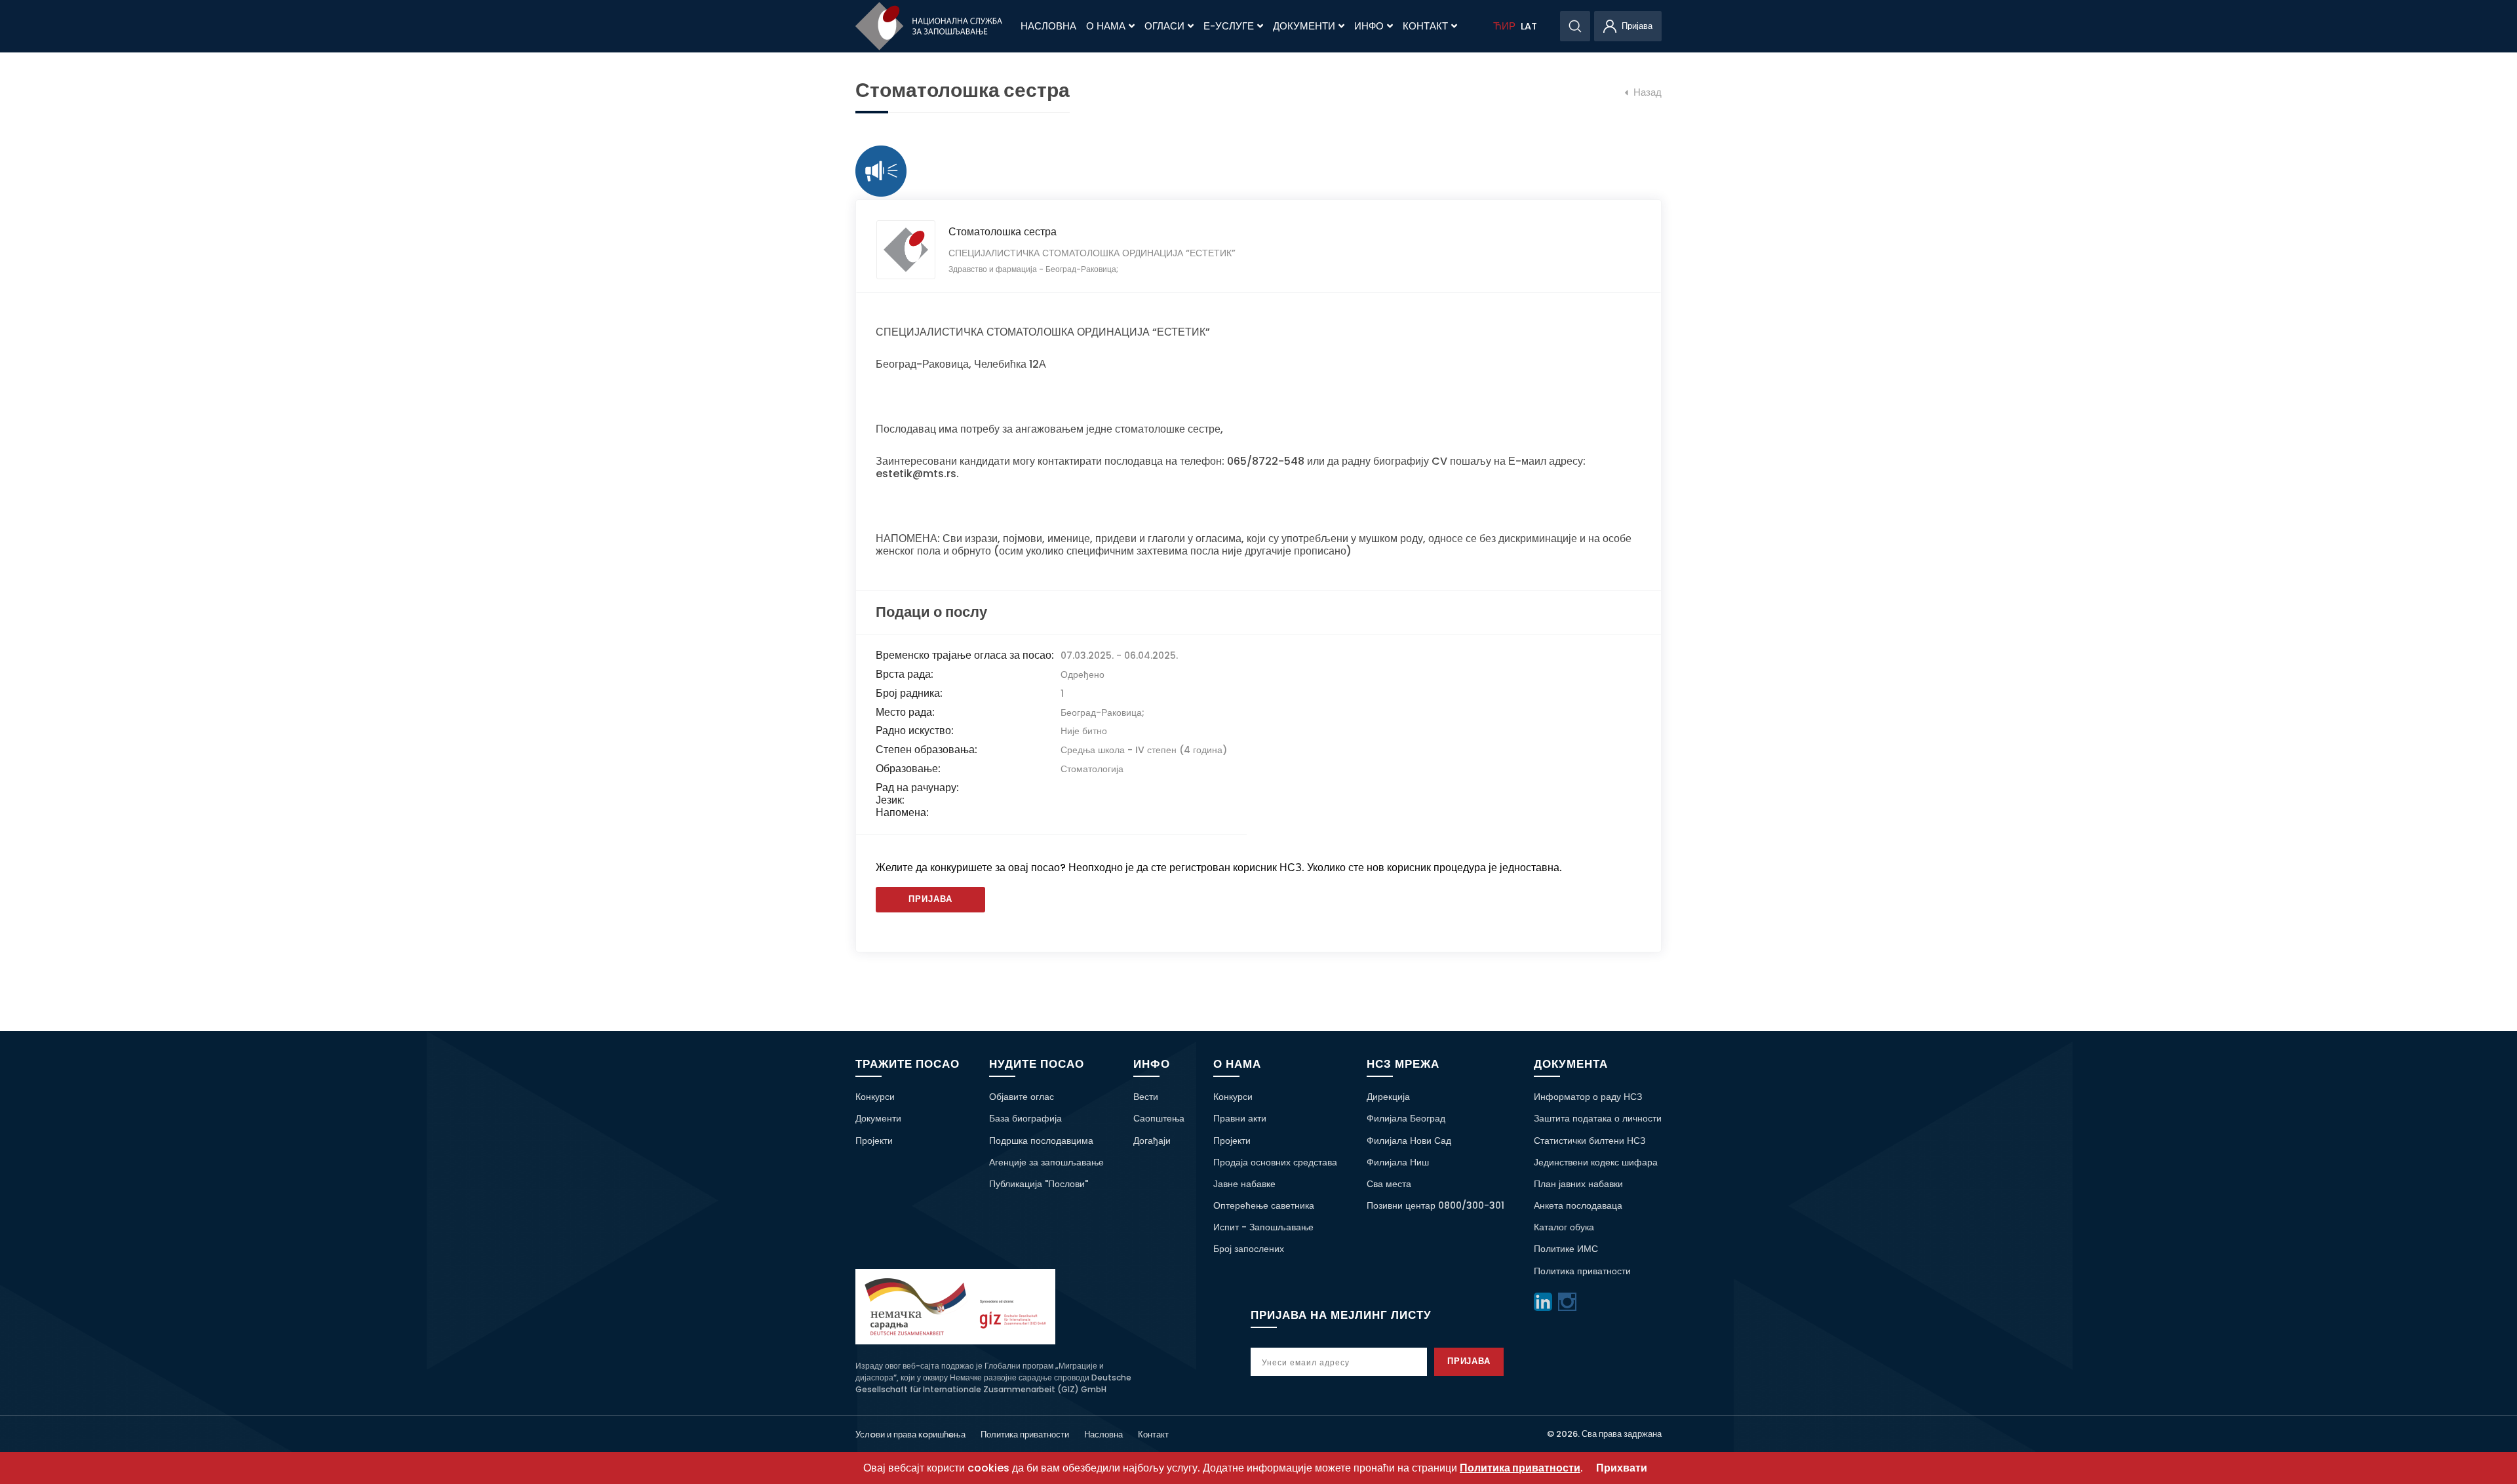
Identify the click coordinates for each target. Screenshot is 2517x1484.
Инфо (1369, 26)
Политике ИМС (1566, 1249)
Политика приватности (1582, 1271)
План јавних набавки (1578, 1184)
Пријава (930, 899)
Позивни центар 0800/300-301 (1435, 1205)
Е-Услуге (1229, 26)
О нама (1106, 26)
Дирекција (1388, 1097)
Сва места (1389, 1184)
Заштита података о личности (1598, 1118)
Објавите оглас (1022, 1097)
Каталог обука (1564, 1227)
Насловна (1048, 26)
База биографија (1025, 1118)
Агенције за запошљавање (1046, 1162)
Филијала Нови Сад (1409, 1141)
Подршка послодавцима (1041, 1141)
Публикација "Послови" (1039, 1184)
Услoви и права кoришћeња (910, 1435)
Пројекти (874, 1141)
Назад (1646, 92)
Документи (1304, 26)
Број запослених (1249, 1249)
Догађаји (1152, 1141)
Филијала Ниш (1398, 1162)
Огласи (1164, 26)
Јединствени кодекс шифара (1596, 1162)
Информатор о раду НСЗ (1588, 1097)
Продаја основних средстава (1275, 1162)
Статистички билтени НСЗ (1590, 1141)
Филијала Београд (1406, 1118)
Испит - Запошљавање (1263, 1227)
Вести (1146, 1097)
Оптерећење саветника (1264, 1205)
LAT (1529, 26)
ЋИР (1504, 26)
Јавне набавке (1244, 1184)
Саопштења (1159, 1118)
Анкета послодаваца (1578, 1205)
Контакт (1425, 26)
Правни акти (1240, 1118)
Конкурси (875, 1097)
